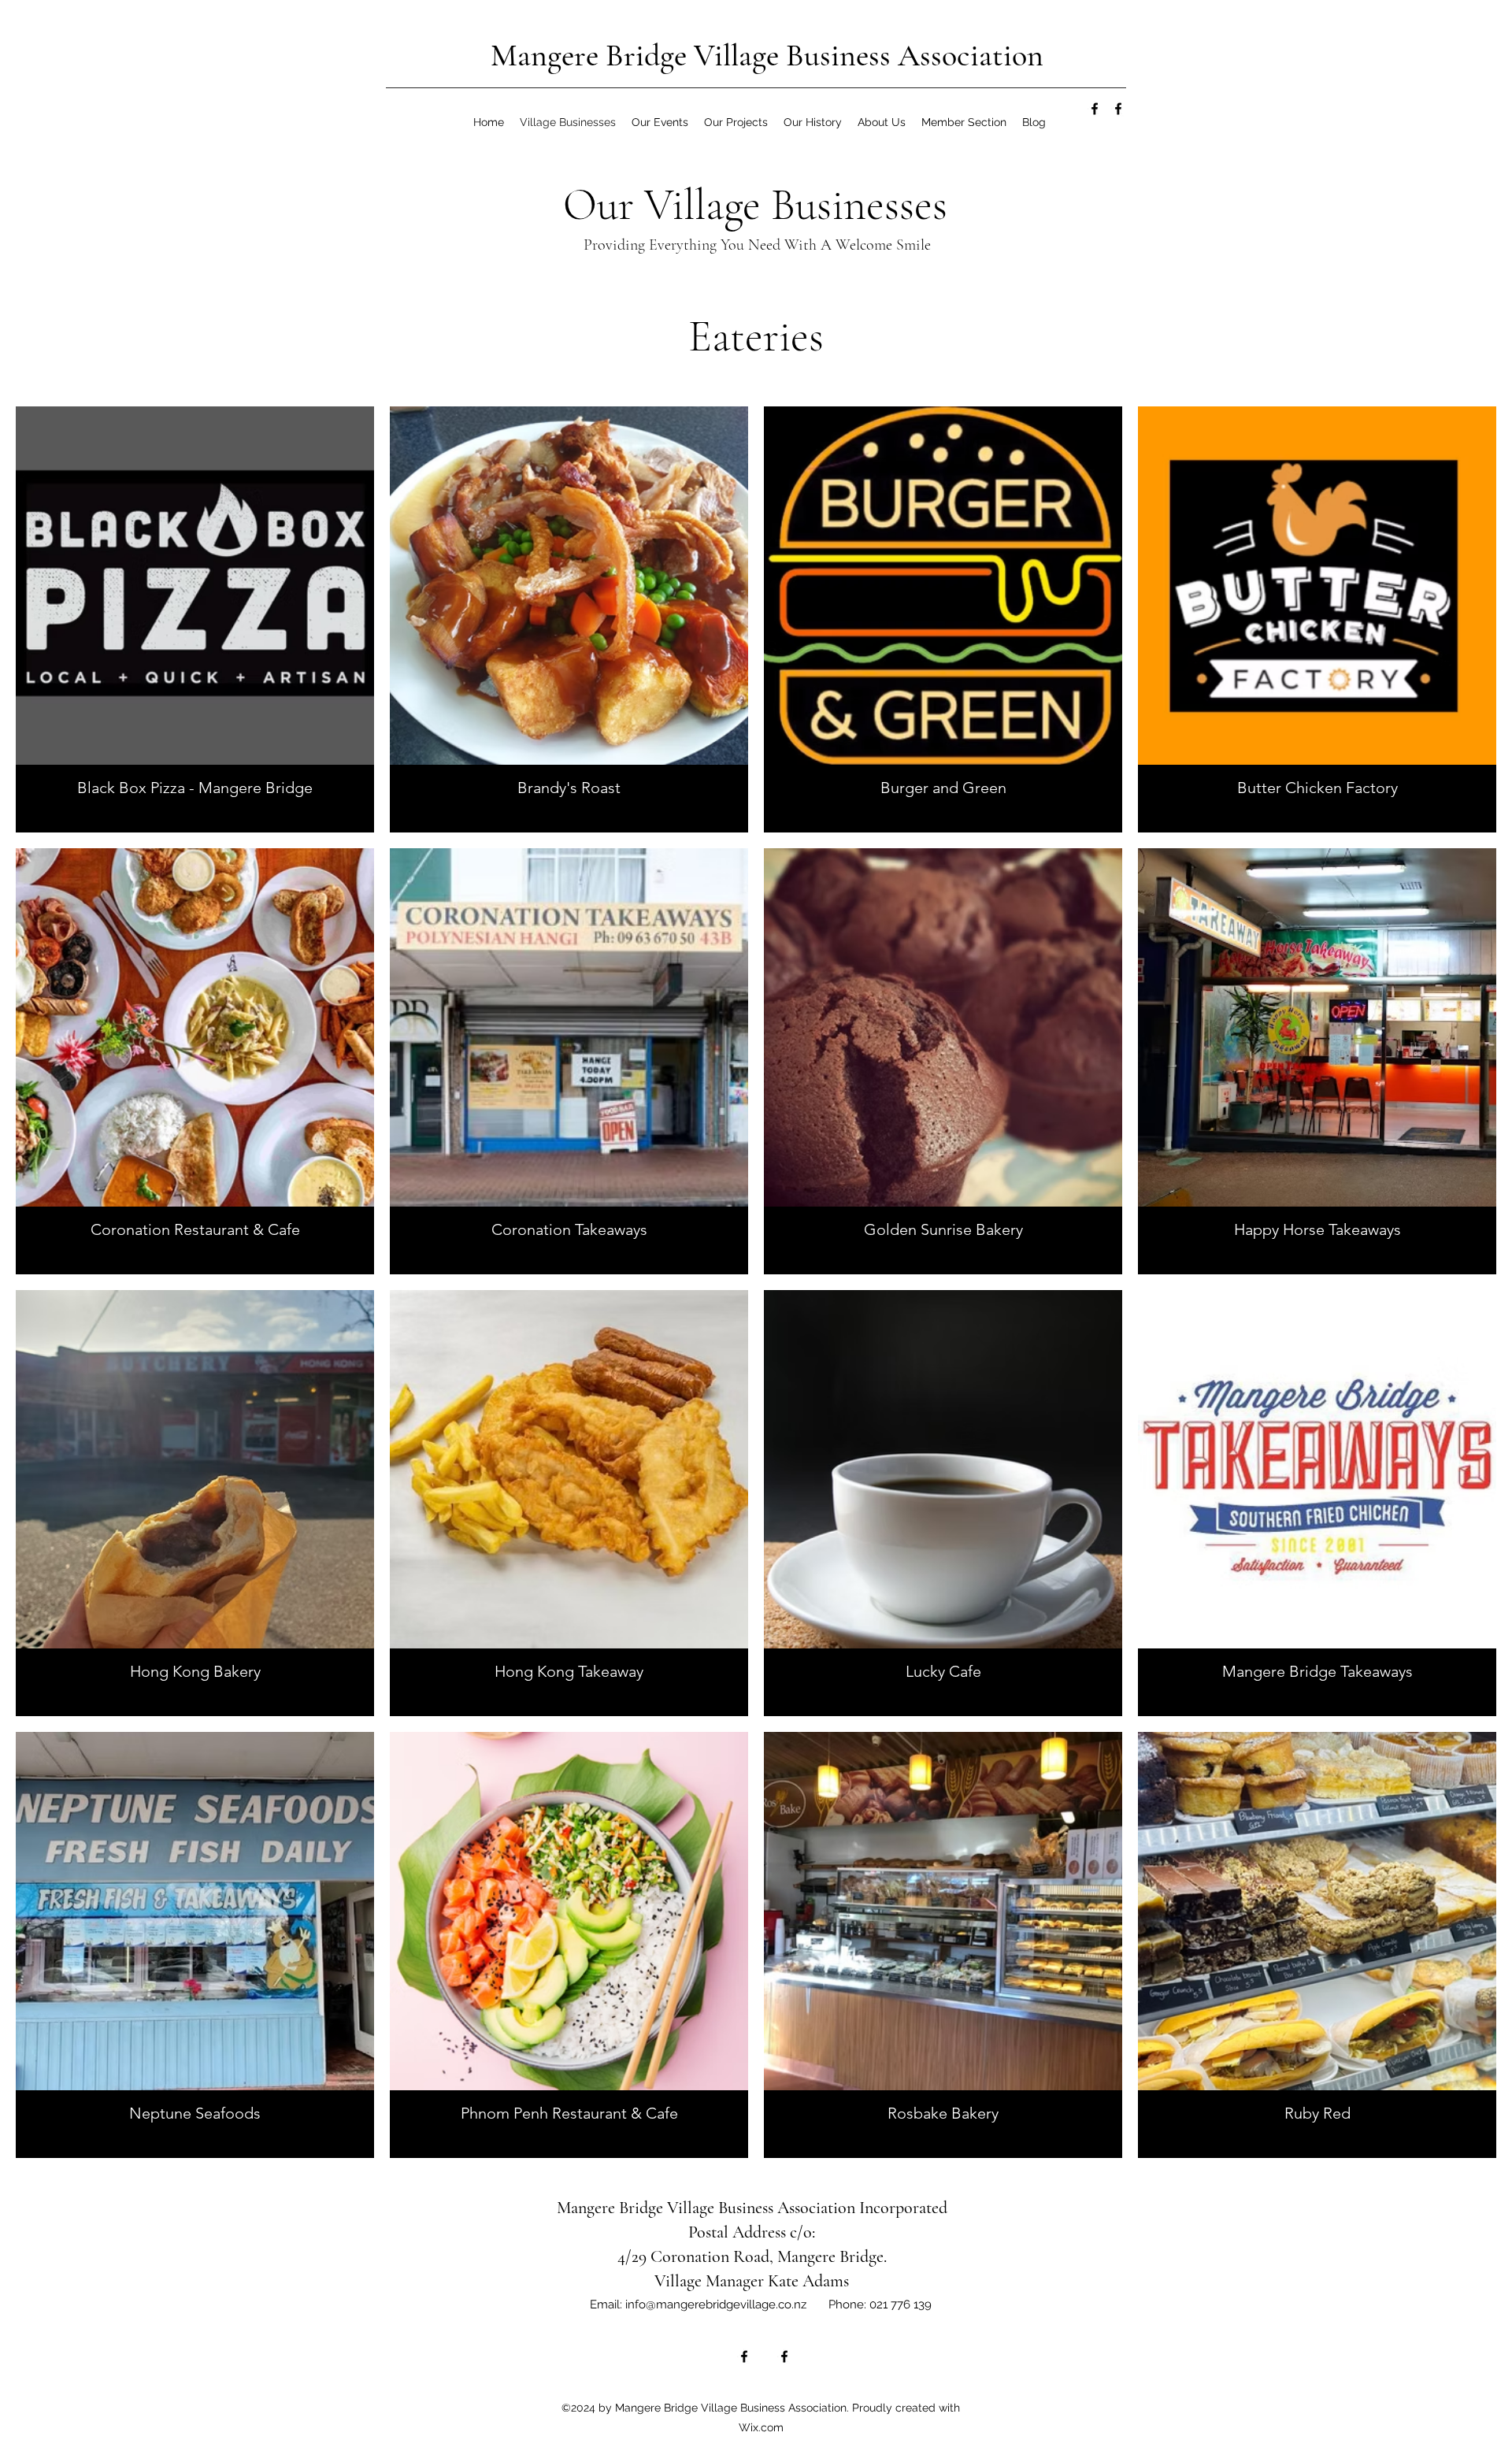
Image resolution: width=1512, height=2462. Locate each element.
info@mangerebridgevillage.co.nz (716, 2304)
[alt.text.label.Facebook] (1095, 109)
